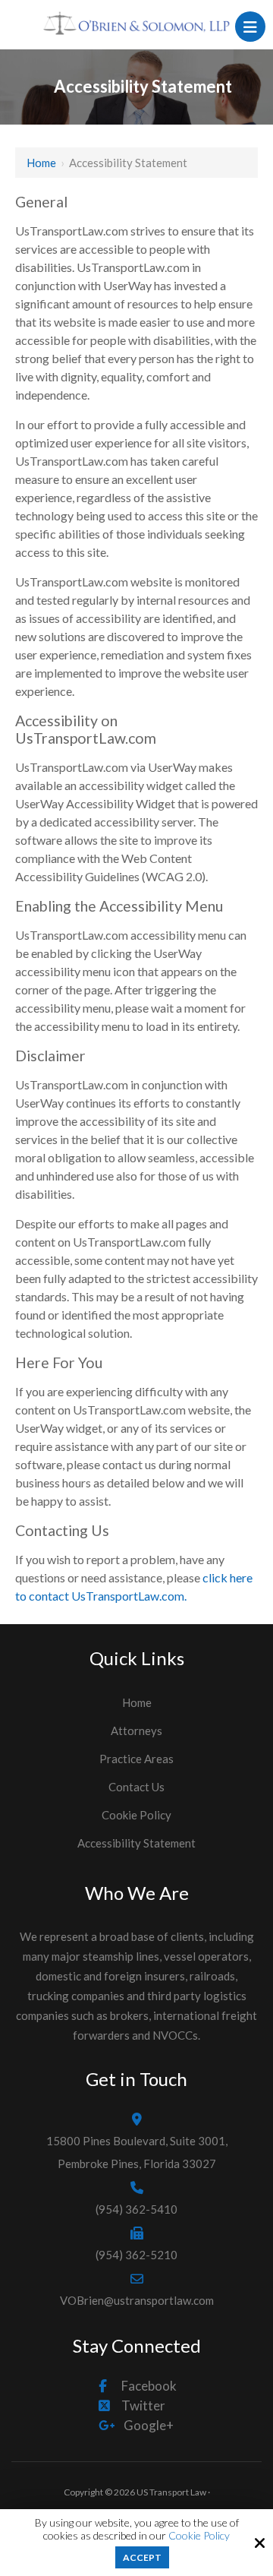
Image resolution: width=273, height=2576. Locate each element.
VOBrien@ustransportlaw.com (137, 2300)
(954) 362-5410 (136, 2209)
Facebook (149, 2386)
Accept (142, 2557)
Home (41, 163)
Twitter (143, 2405)
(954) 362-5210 (136, 2255)
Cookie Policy (199, 2536)
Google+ (149, 2425)
